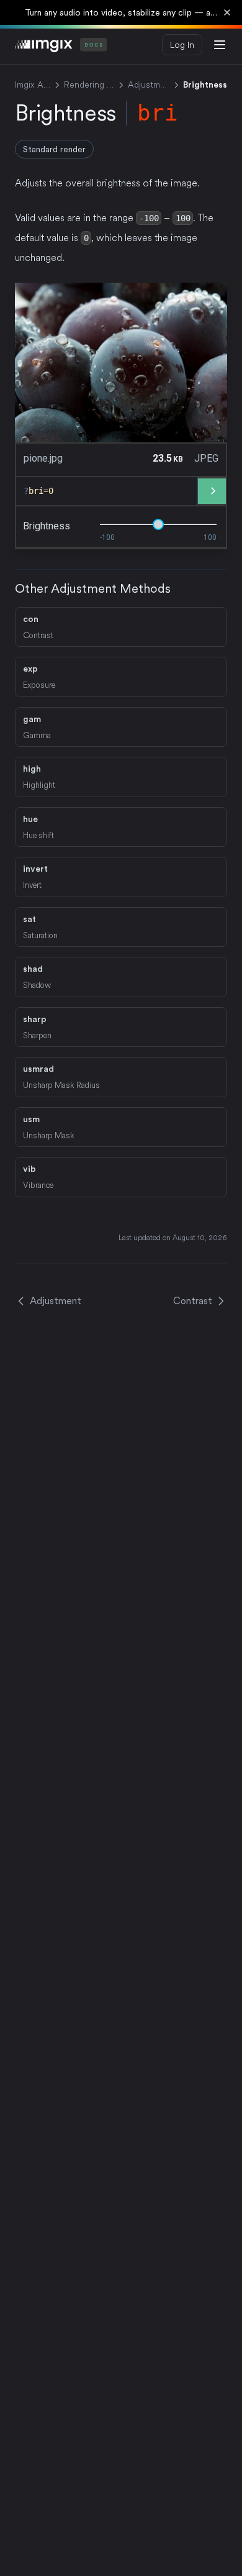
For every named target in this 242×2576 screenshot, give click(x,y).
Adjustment (149, 84)
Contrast (193, 1301)
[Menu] (220, 45)
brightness (47, 526)
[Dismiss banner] (227, 12)
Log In (182, 45)
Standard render (54, 149)
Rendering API (89, 84)
